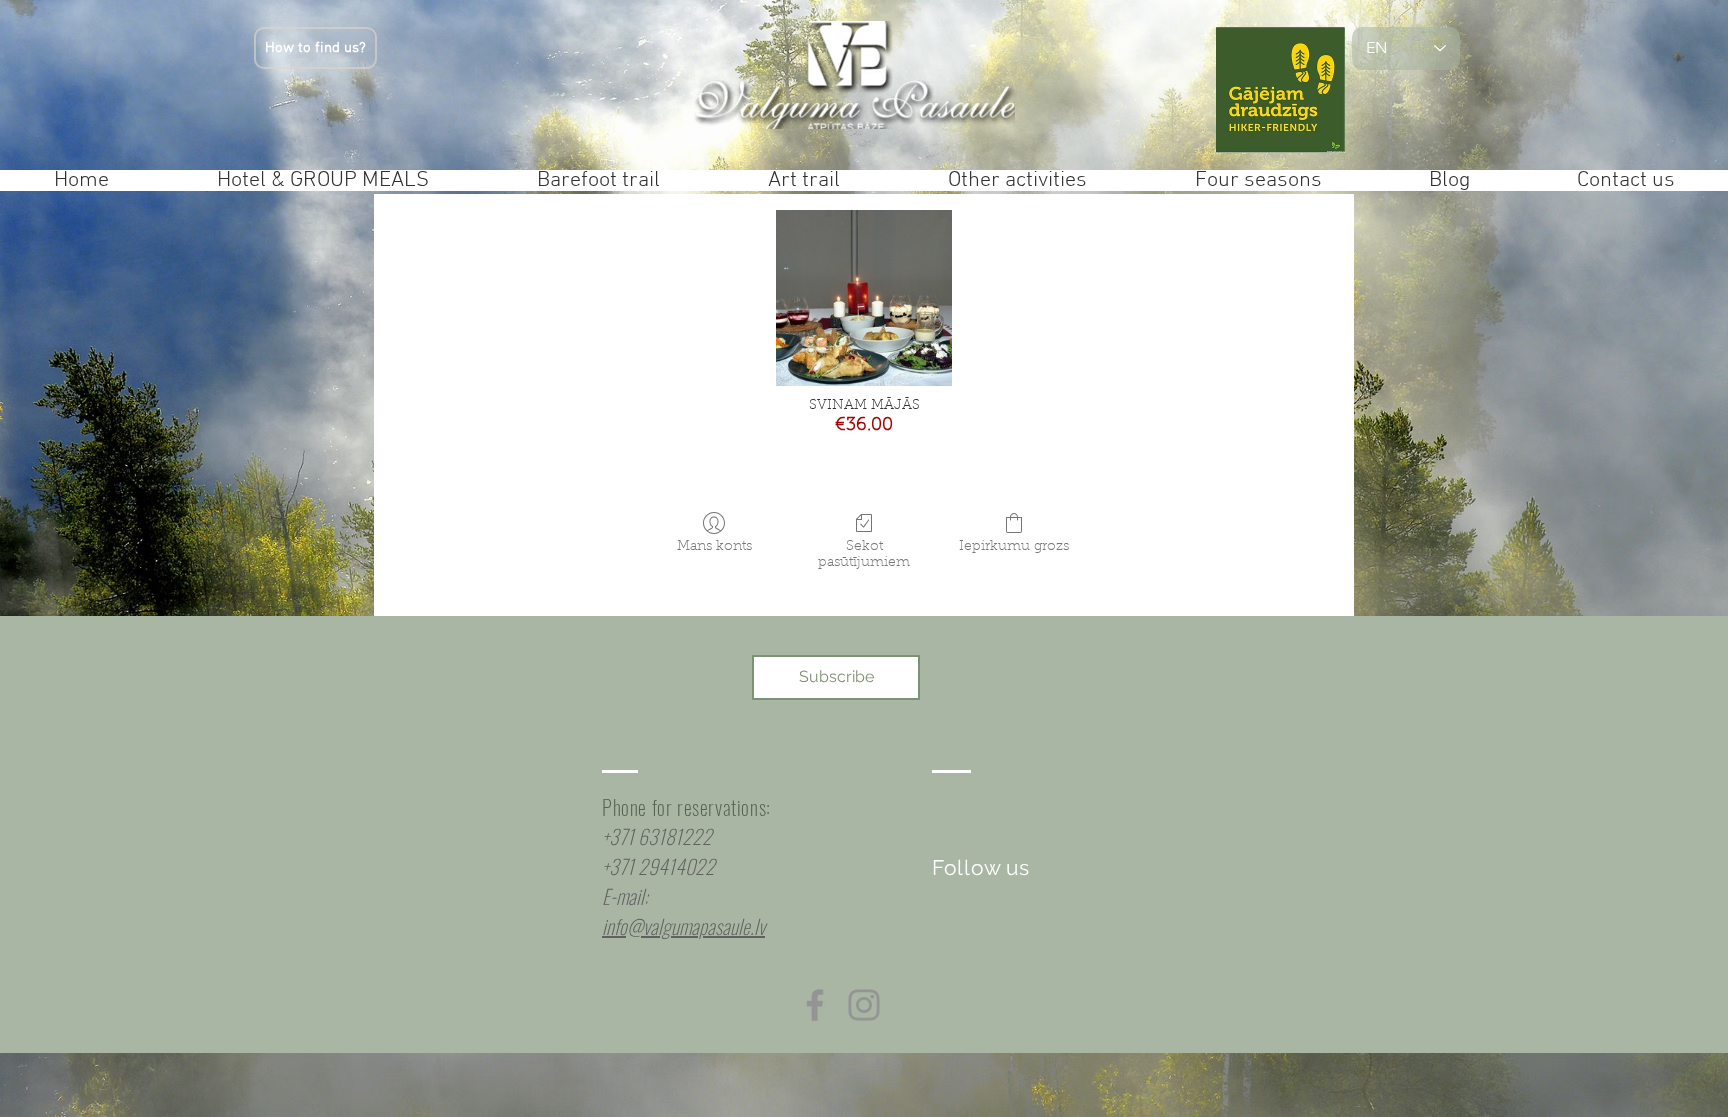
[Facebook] (815, 1005)
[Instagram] (864, 1005)
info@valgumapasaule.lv (683, 926)
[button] (836, 677)
